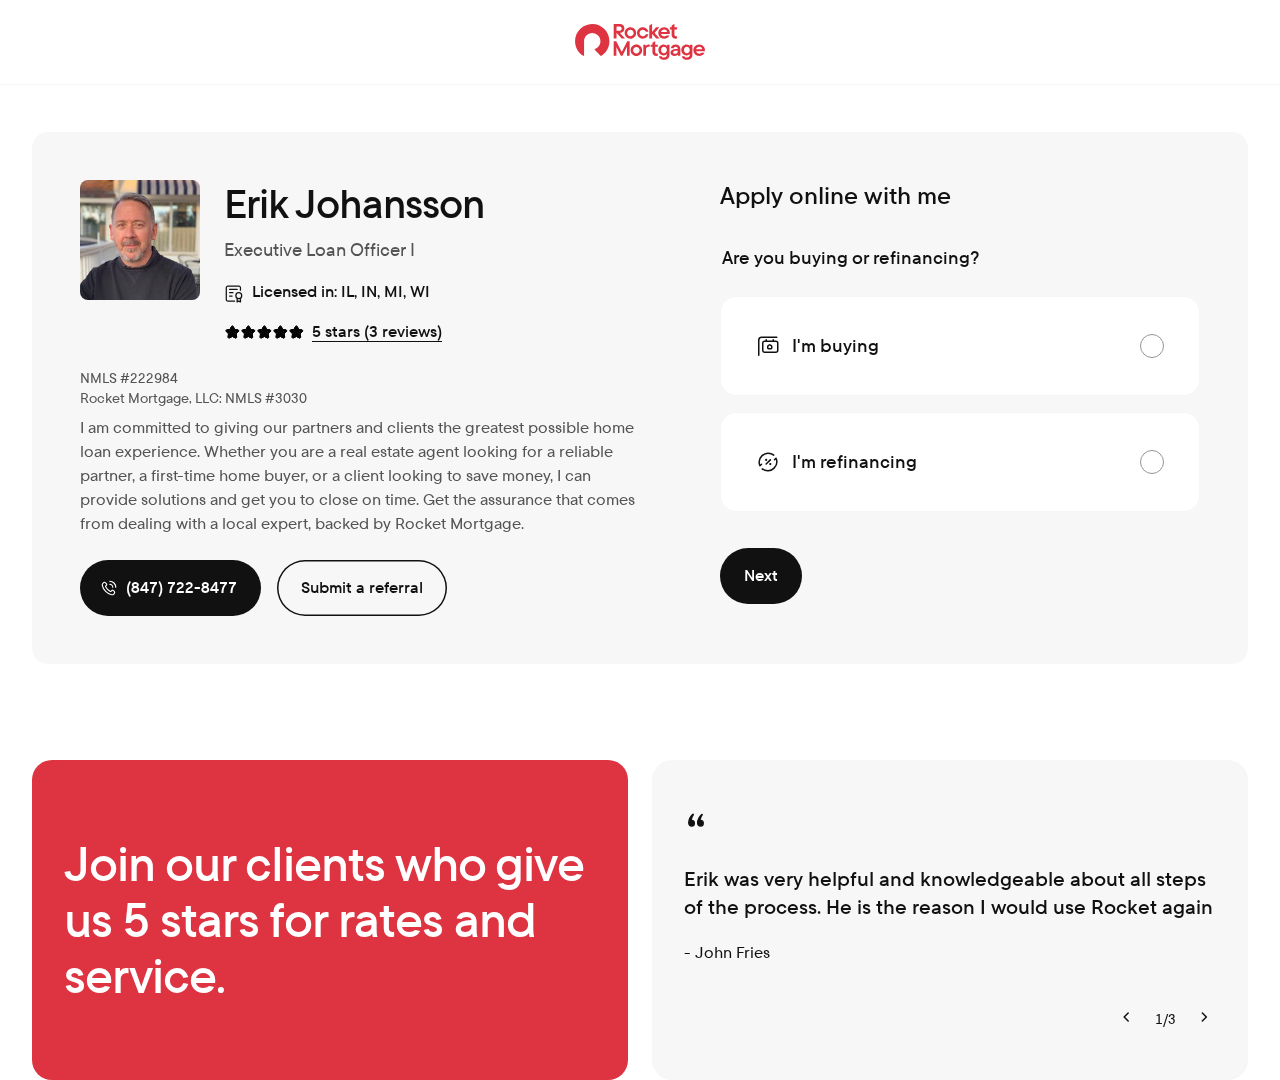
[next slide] (1204, 1018)
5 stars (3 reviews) (377, 331)
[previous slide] (1127, 1018)
